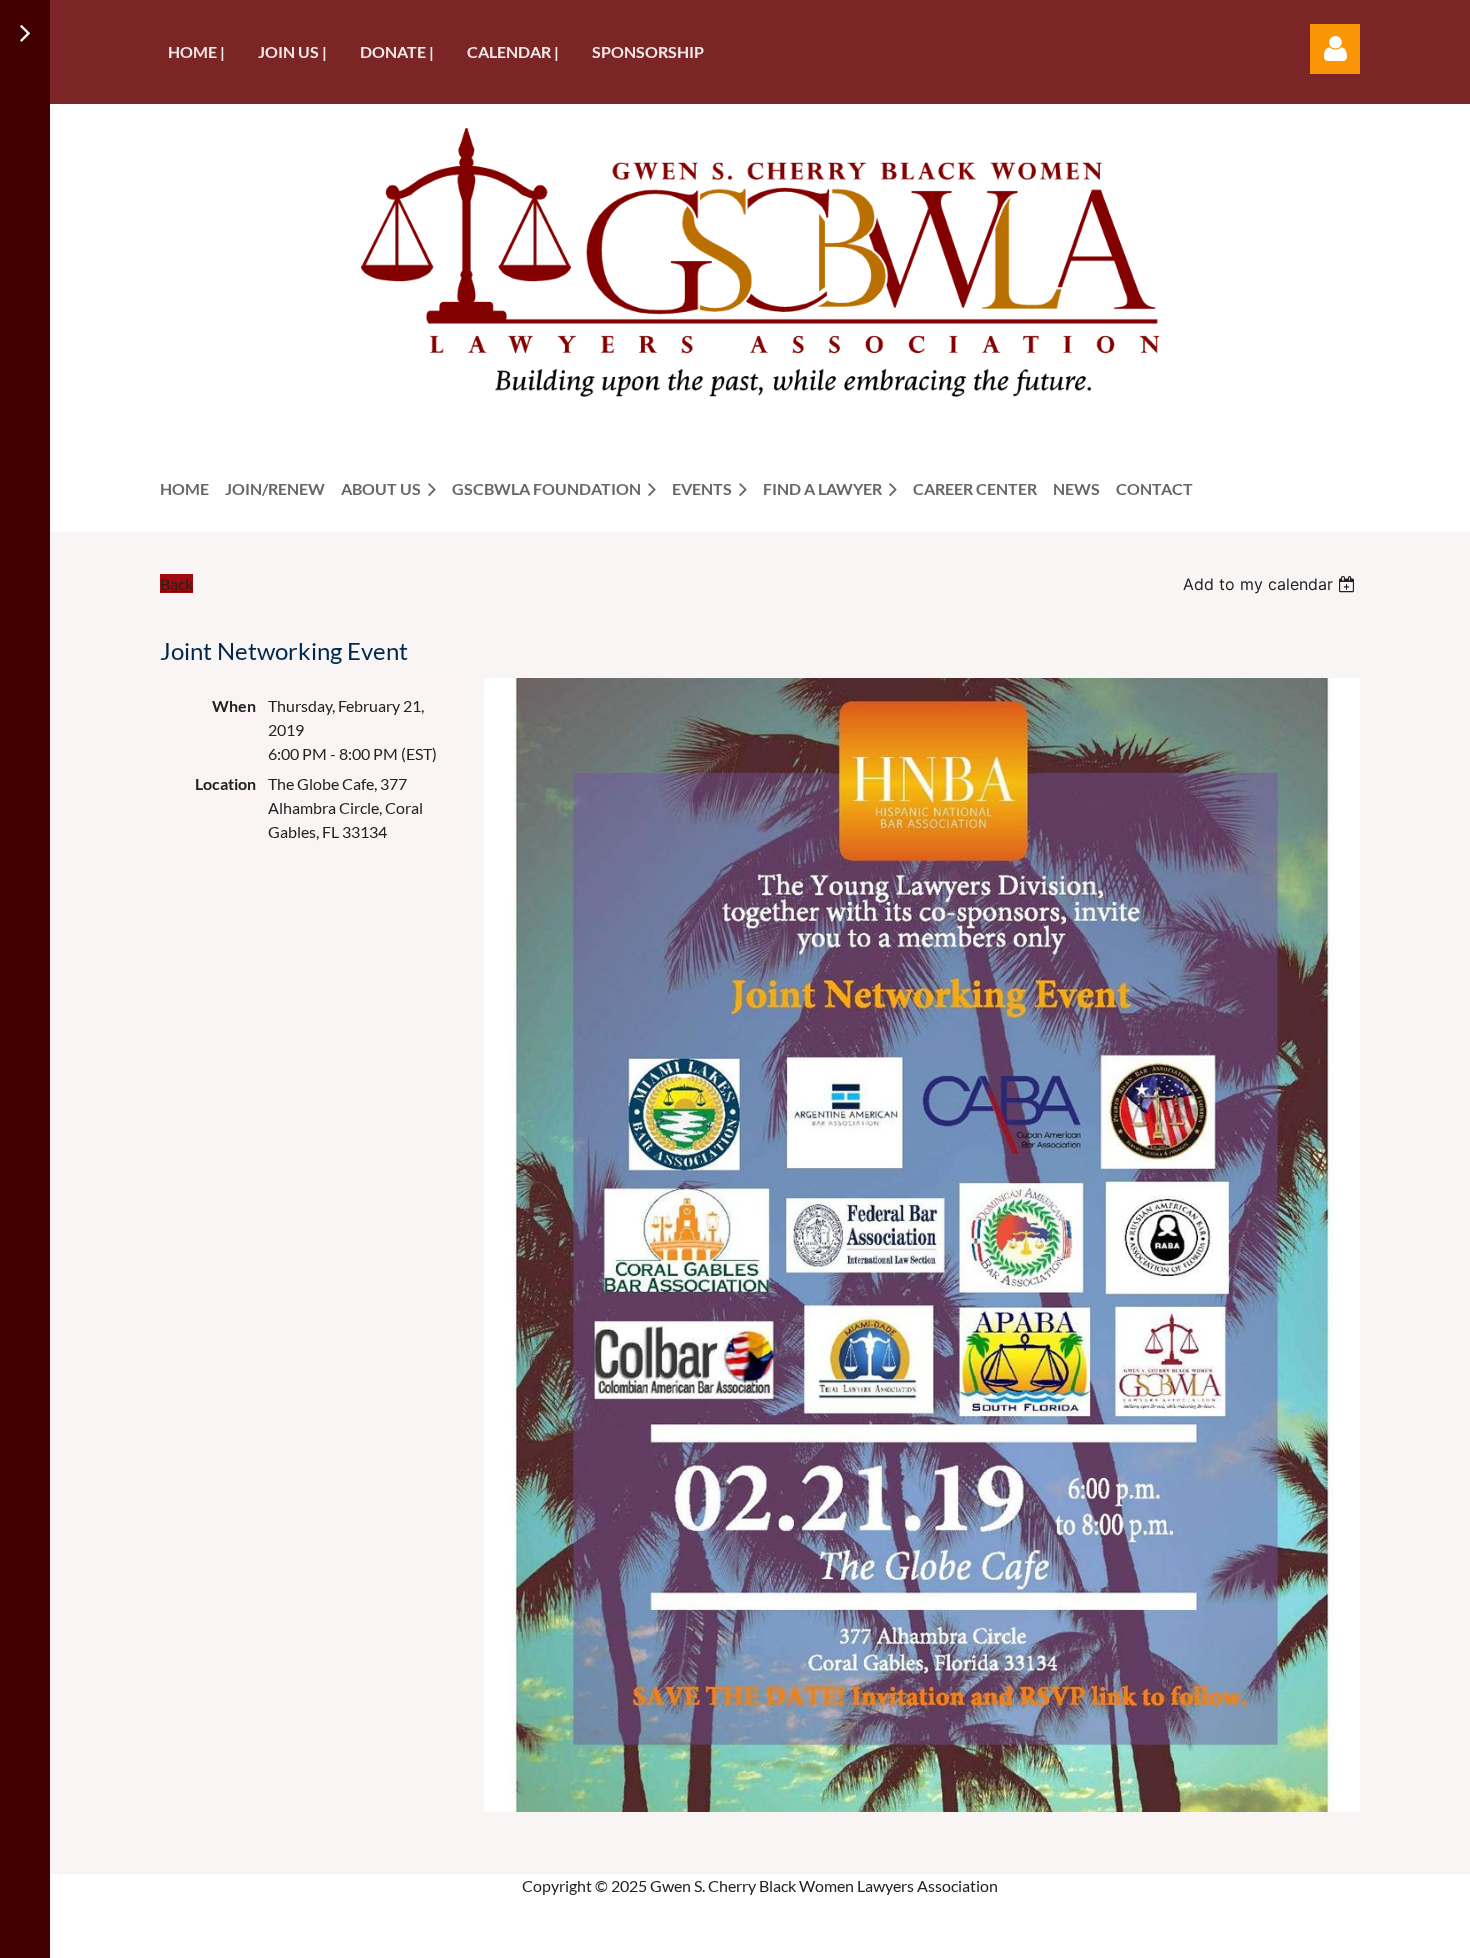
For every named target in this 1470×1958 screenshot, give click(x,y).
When (234, 705)
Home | (196, 51)
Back (176, 583)
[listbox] (1271, 584)
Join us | (292, 51)
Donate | (397, 51)
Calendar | (513, 51)
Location (225, 783)
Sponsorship (648, 51)
